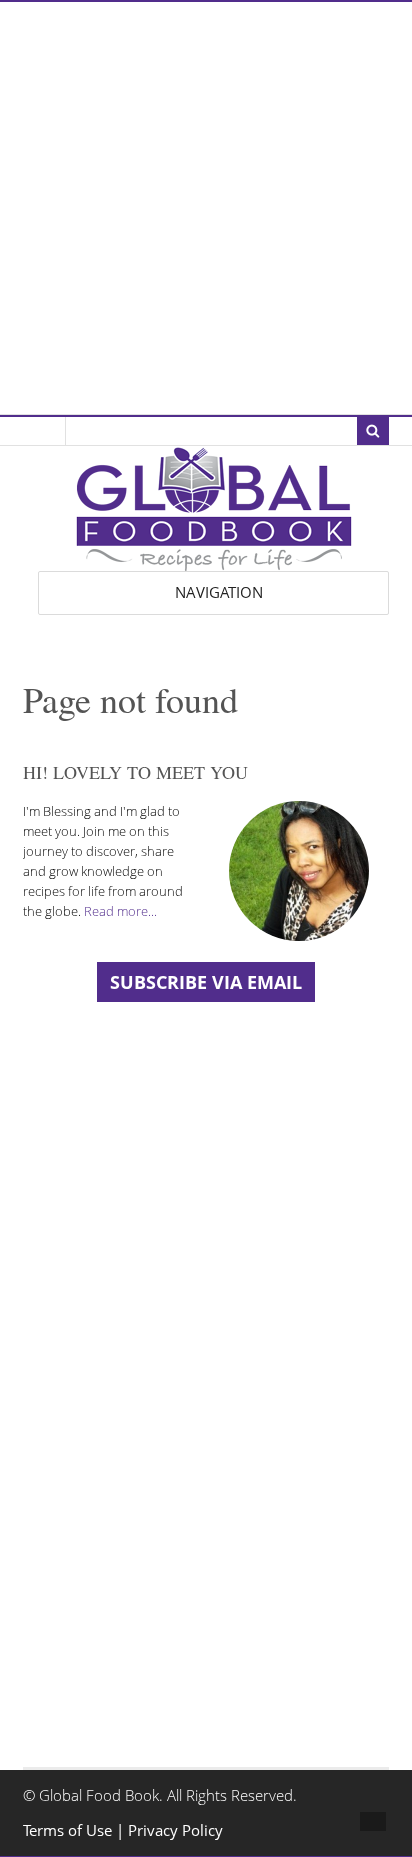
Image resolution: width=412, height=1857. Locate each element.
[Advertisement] (206, 208)
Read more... (120, 911)
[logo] (214, 560)
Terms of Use (69, 1830)
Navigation (219, 592)
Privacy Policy (175, 1830)
